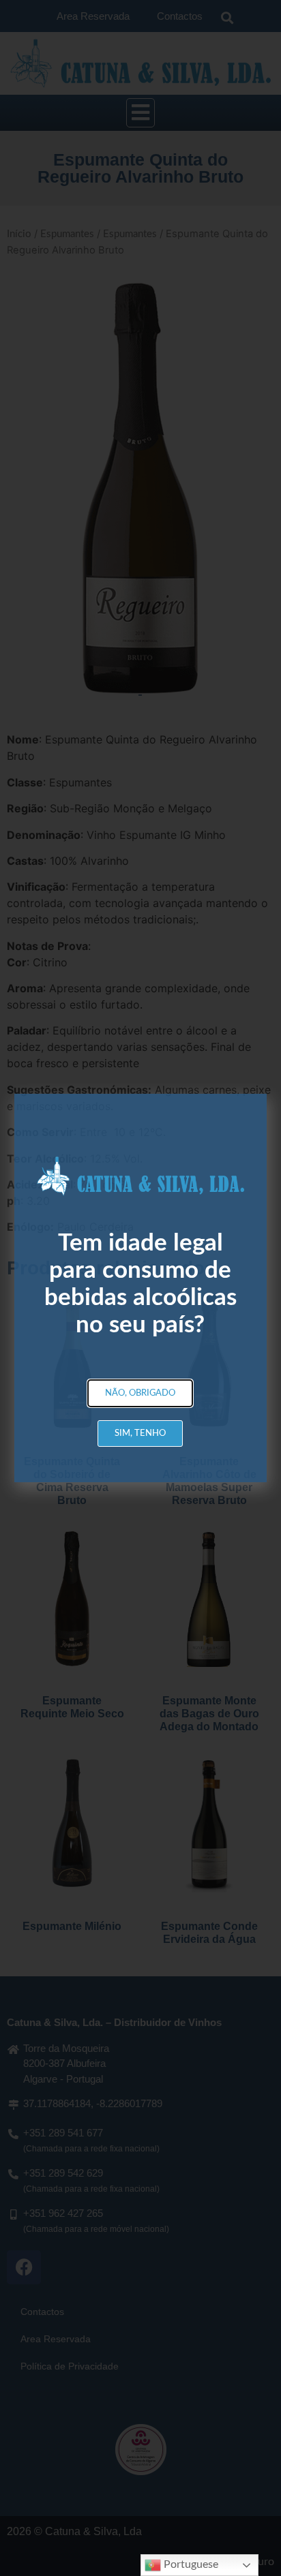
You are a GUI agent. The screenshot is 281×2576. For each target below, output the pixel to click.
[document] (140, 1288)
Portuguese (190, 2564)
